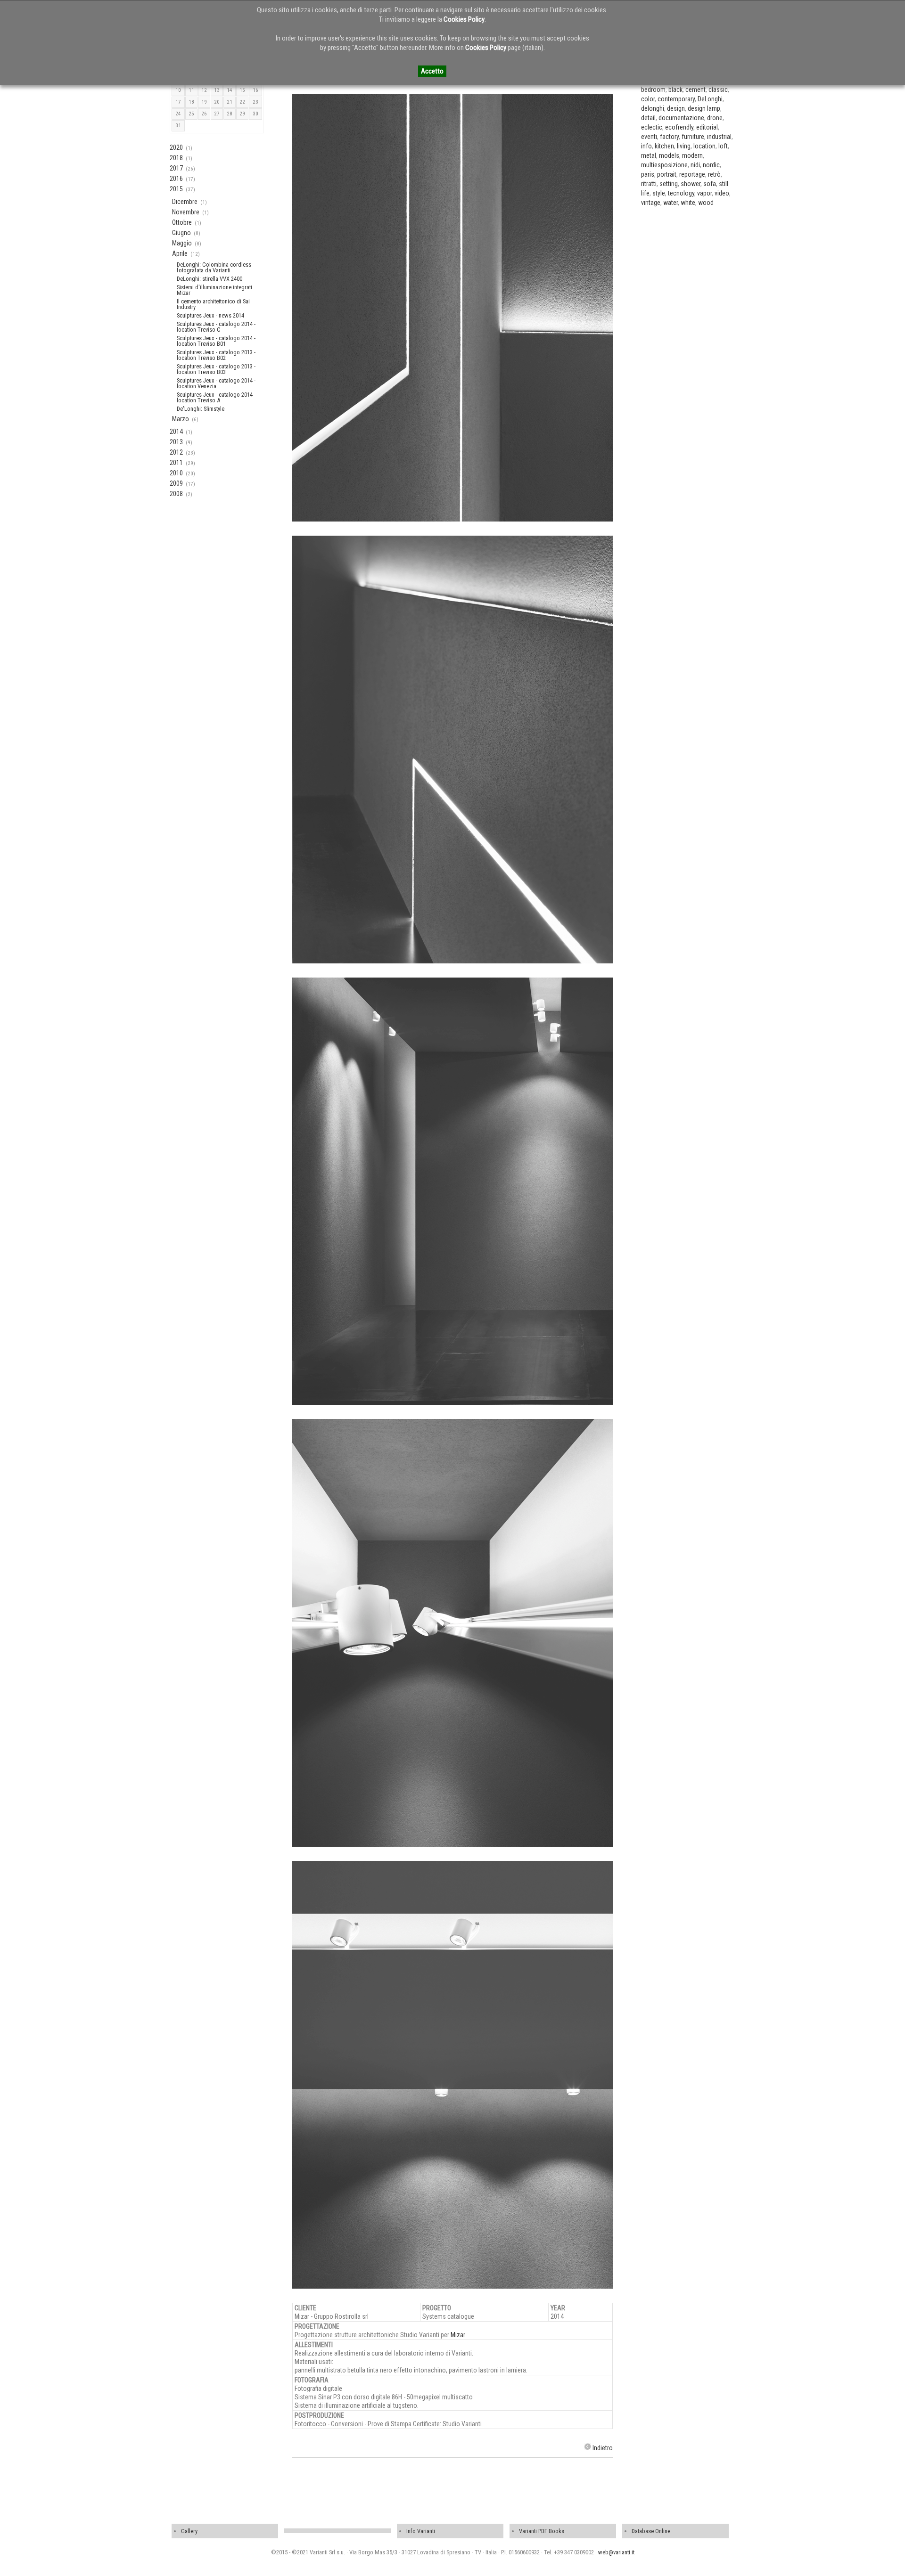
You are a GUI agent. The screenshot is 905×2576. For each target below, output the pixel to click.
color (648, 99)
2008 (176, 494)
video (722, 193)
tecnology (681, 193)
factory (669, 137)
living (684, 146)
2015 (176, 189)
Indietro (603, 2448)
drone (715, 118)
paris (648, 174)
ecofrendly (679, 127)
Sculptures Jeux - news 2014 (210, 315)
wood (706, 203)
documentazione (681, 118)
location (704, 146)
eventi (649, 137)
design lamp (704, 108)
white (688, 203)
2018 (176, 158)
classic (718, 90)
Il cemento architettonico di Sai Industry (213, 304)
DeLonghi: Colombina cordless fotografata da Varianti (214, 267)
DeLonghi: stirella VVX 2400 (210, 279)
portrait (667, 174)
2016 (176, 179)
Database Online (651, 2531)
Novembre (186, 212)
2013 (176, 442)
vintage (651, 203)
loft (723, 146)
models (669, 155)
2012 (176, 452)
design (676, 108)
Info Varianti (421, 2531)
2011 (176, 463)
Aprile (180, 253)
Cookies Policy (464, 19)
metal (649, 155)
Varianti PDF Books (542, 2531)
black (675, 90)
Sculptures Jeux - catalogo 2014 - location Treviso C (216, 327)
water (671, 203)
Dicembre (185, 202)
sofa (710, 184)
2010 (176, 473)
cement (695, 90)
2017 (176, 168)
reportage (692, 174)
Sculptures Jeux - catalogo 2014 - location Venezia (216, 383)
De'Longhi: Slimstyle (201, 409)
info (646, 146)
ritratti (649, 184)
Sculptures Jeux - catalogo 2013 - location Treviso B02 (216, 355)
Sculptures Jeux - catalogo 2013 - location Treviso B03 (216, 369)
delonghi (653, 108)
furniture (693, 137)
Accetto (432, 71)
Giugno (181, 233)
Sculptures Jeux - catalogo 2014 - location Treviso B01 (216, 341)
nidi (695, 165)
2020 (176, 147)
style (659, 193)
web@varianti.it (616, 2552)
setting (669, 184)
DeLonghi (710, 99)
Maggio (182, 243)
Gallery (189, 2531)
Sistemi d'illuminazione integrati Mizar (214, 290)
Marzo (181, 419)
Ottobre (182, 222)
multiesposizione (664, 165)
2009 (176, 483)
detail (648, 118)
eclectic (652, 127)
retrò (714, 174)
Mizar (458, 2335)
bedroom (653, 90)
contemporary (676, 99)
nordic (711, 165)
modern (692, 155)
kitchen (664, 146)
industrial (719, 137)
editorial (707, 127)
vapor (704, 193)
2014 (176, 432)
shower (691, 184)
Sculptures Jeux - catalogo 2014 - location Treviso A (216, 397)
